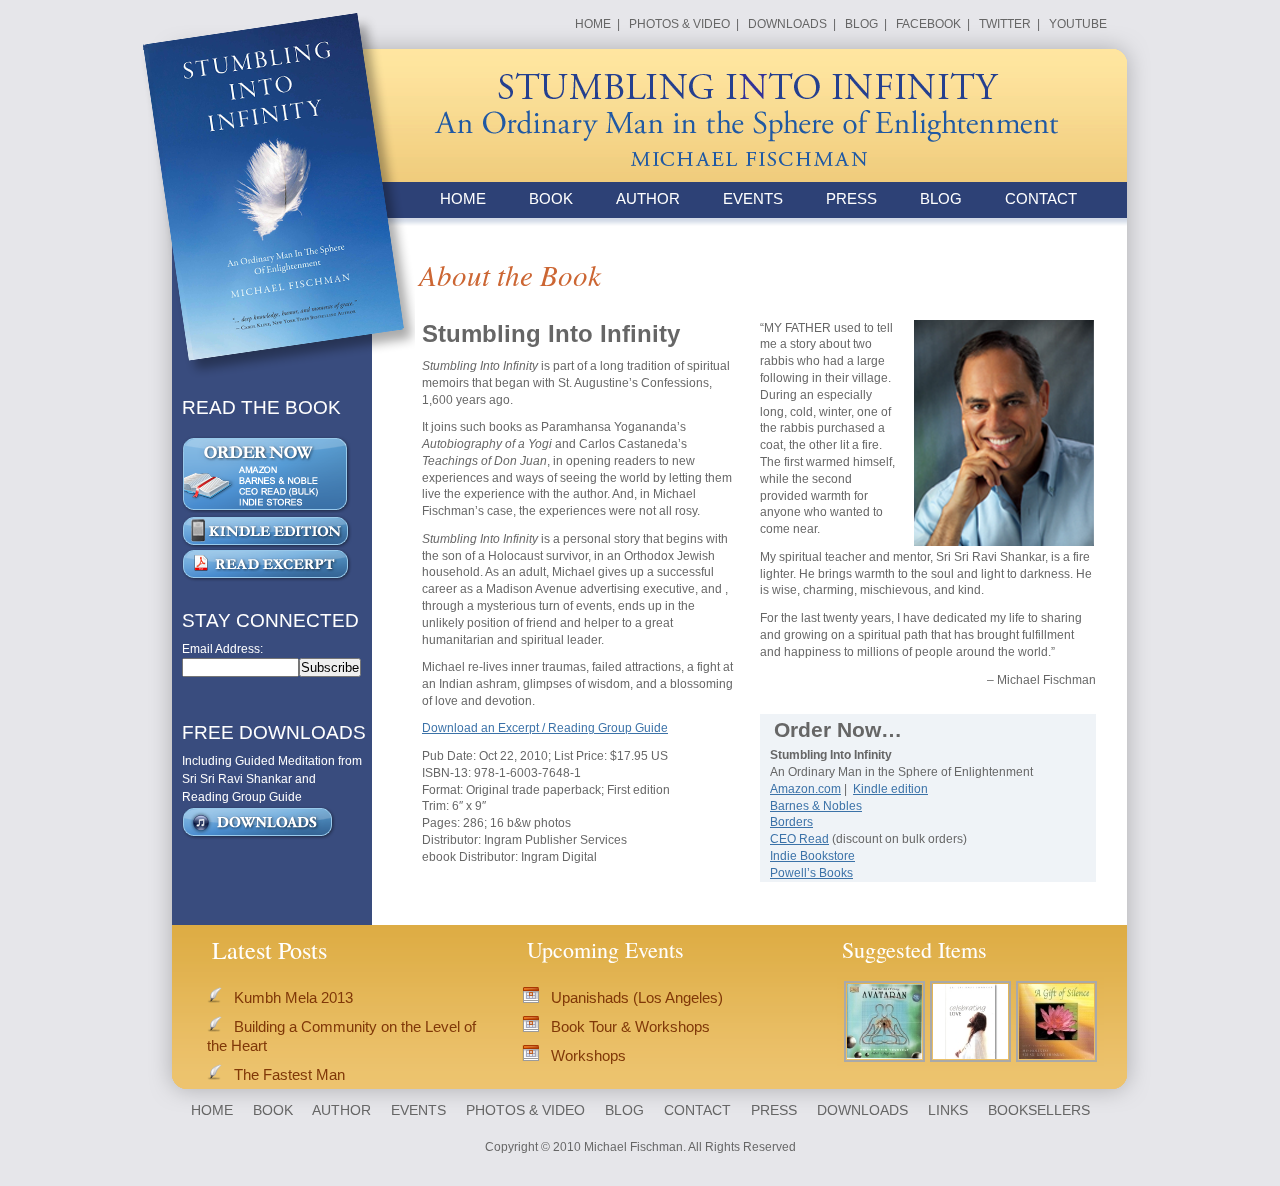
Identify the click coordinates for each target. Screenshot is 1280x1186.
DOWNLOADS (787, 24)
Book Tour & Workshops (630, 1026)
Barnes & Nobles (816, 806)
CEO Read (799, 839)
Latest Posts (269, 949)
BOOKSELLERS (1039, 1110)
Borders (791, 822)
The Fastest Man (289, 1074)
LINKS (948, 1110)
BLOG (861, 24)
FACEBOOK (928, 24)
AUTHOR (648, 198)
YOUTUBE (1078, 24)
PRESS (851, 198)
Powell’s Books (811, 873)
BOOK (551, 198)
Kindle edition (890, 789)
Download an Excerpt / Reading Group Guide (545, 728)
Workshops (588, 1055)
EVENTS (753, 198)
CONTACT (1041, 198)
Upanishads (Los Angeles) (637, 997)
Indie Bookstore (812, 856)
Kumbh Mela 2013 (293, 997)
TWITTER (1005, 24)
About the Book (510, 274)
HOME (593, 24)
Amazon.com (805, 789)
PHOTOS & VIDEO (679, 24)
